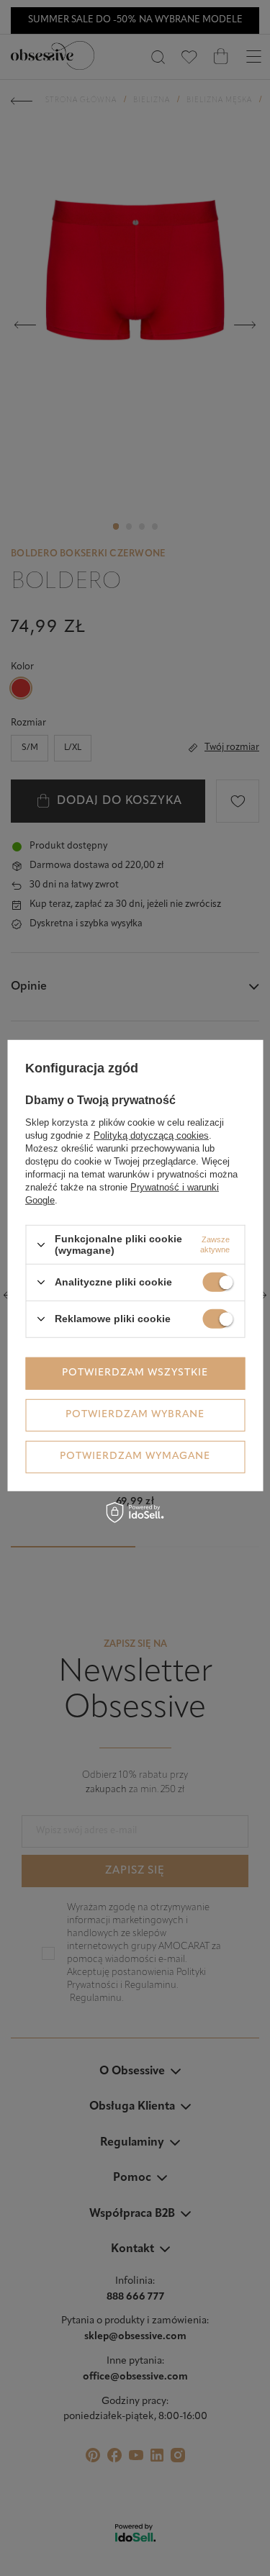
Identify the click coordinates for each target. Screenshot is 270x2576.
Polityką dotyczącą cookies (151, 1135)
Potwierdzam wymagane (135, 1456)
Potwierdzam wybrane (135, 1415)
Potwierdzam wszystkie (135, 1373)
